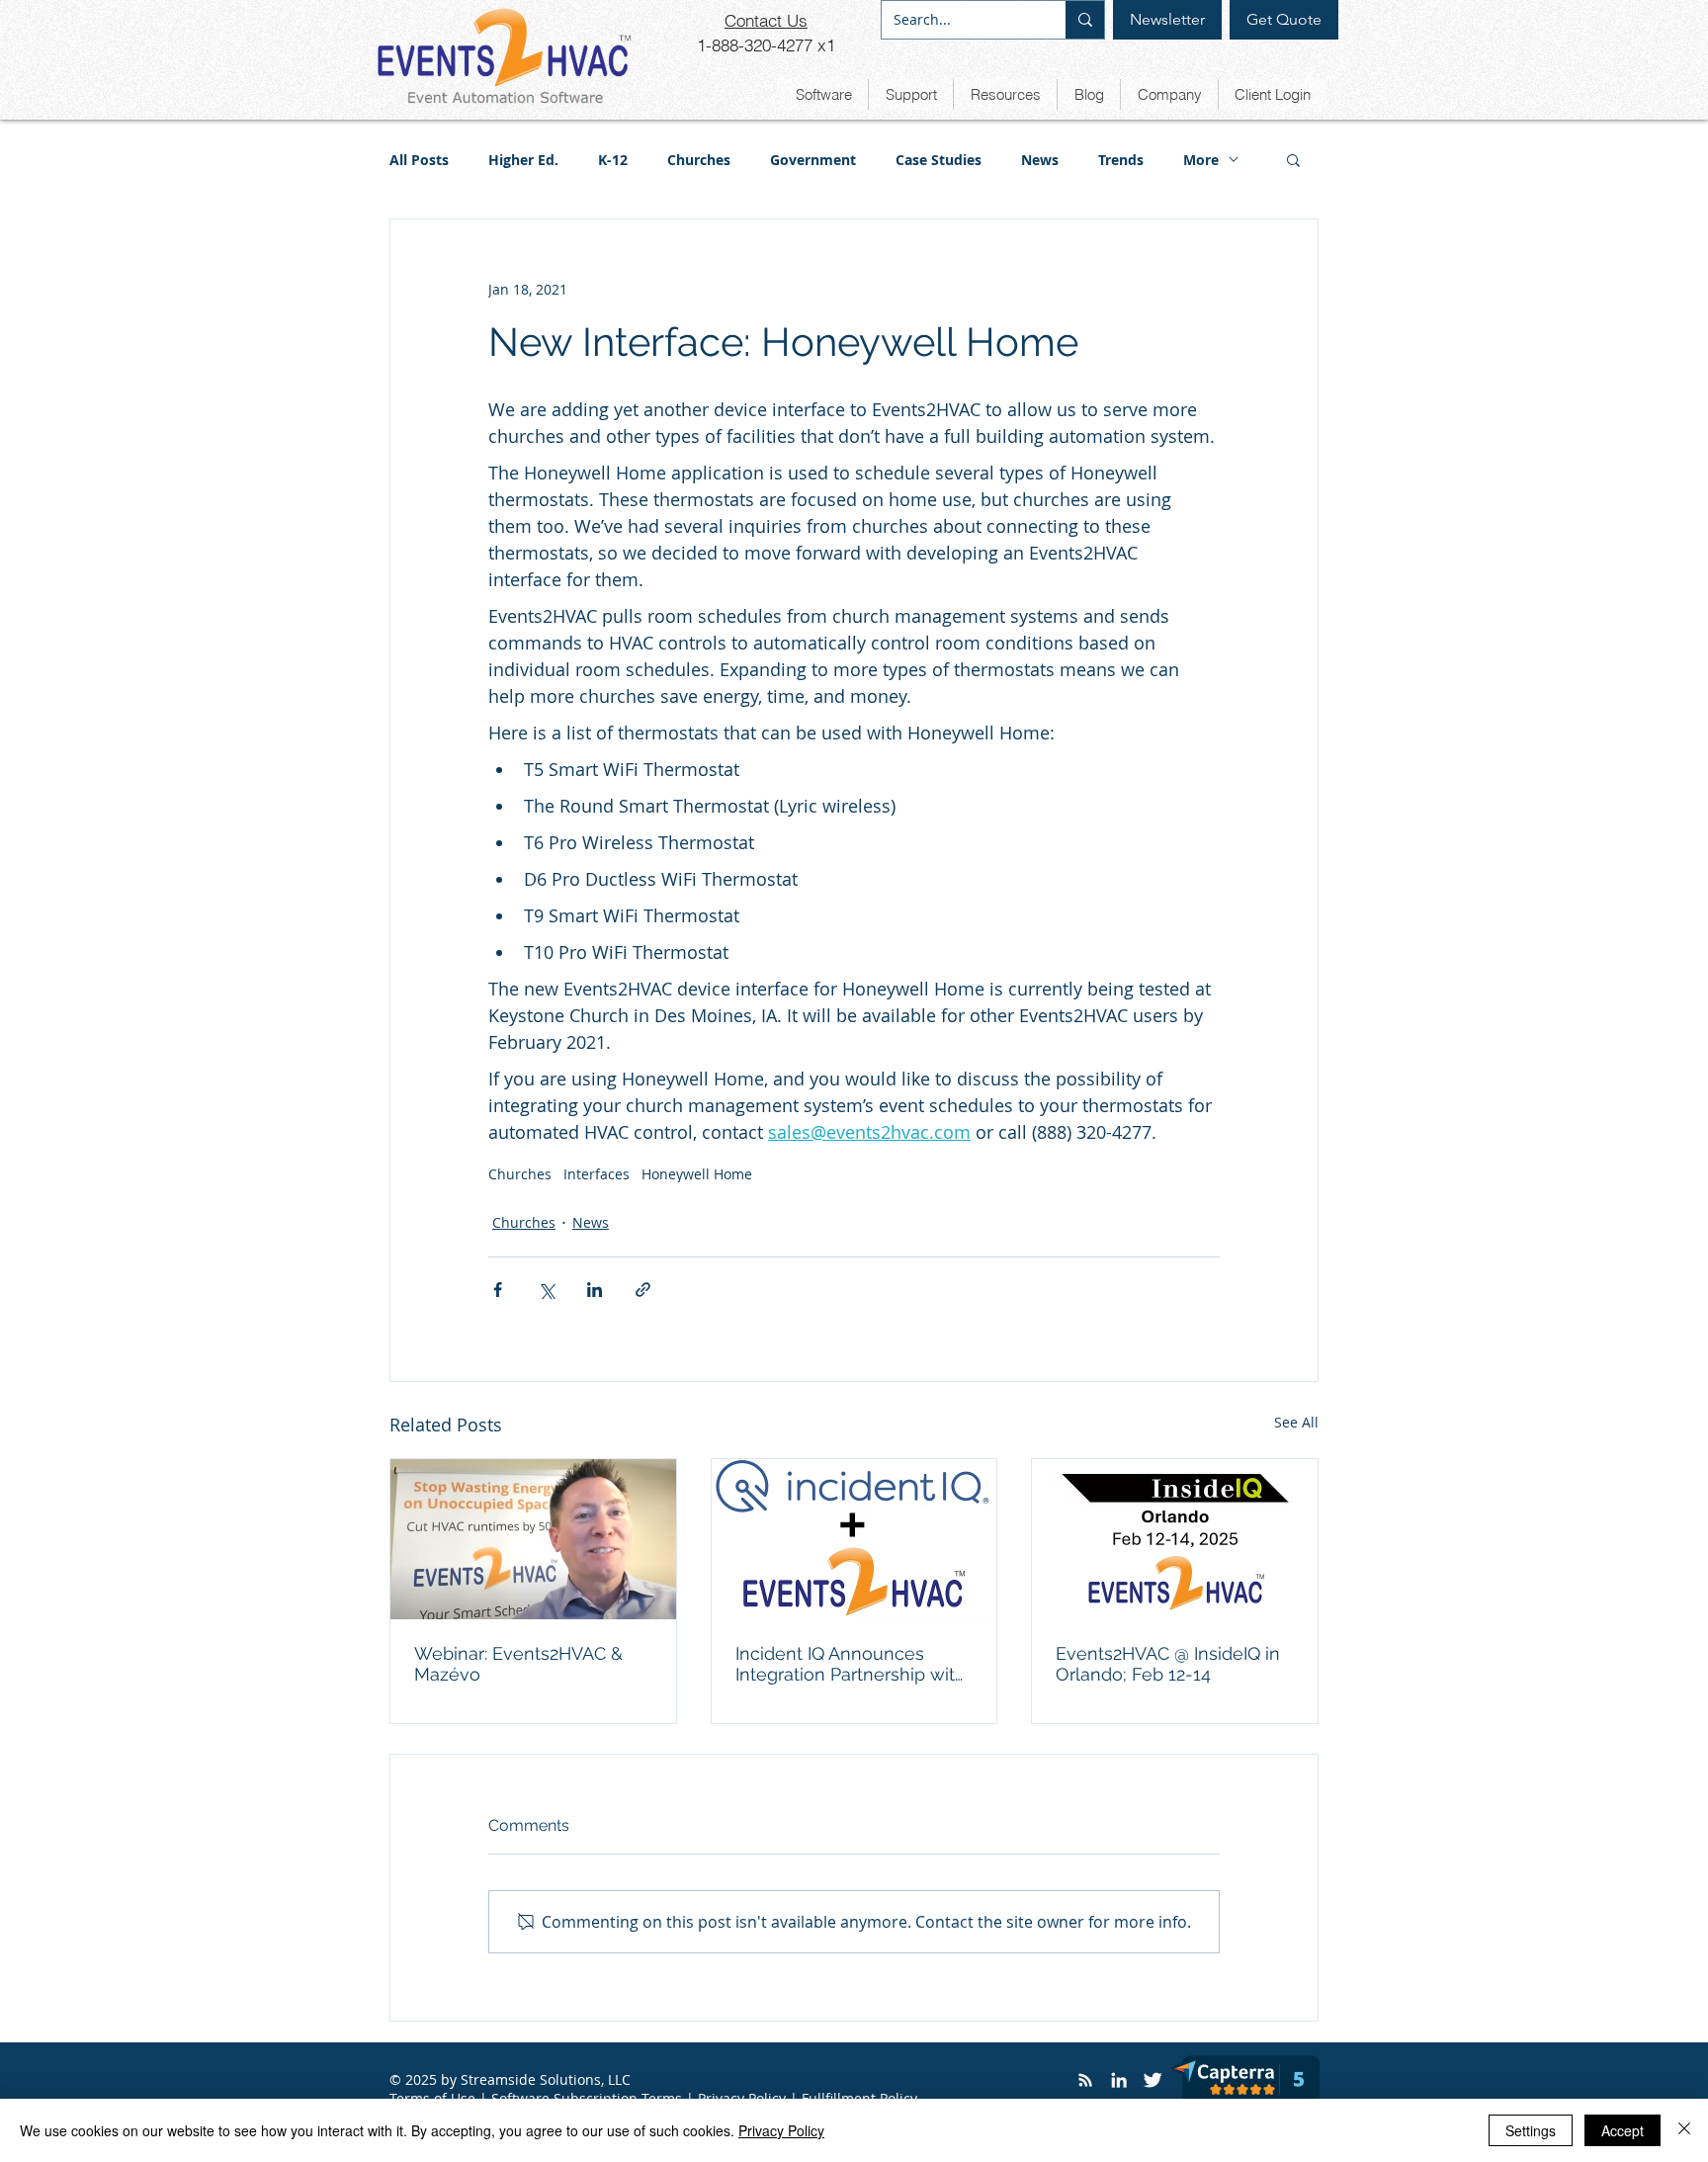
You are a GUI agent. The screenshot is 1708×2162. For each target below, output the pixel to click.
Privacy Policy (781, 2130)
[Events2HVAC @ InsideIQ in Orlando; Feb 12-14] (1175, 1539)
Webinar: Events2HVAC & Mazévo (518, 1664)
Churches (699, 160)
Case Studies (939, 160)
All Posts (419, 160)
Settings (1531, 2130)
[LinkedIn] (1119, 2080)
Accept (1623, 2130)
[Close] (1684, 2130)
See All (1296, 1422)
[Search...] (1085, 20)
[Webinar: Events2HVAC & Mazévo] (533, 1539)
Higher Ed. (523, 160)
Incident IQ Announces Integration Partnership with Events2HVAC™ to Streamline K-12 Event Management (851, 1664)
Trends (1121, 160)
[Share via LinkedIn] (595, 1290)
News (1040, 160)
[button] (823, 94)
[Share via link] (643, 1290)
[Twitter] (1153, 2080)
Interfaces (597, 1174)
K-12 (613, 160)
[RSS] (1085, 2080)
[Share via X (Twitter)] (546, 1290)
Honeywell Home (697, 1174)
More (1201, 160)
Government (813, 160)
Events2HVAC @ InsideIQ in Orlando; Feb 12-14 (1168, 1664)
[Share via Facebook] (498, 1290)
